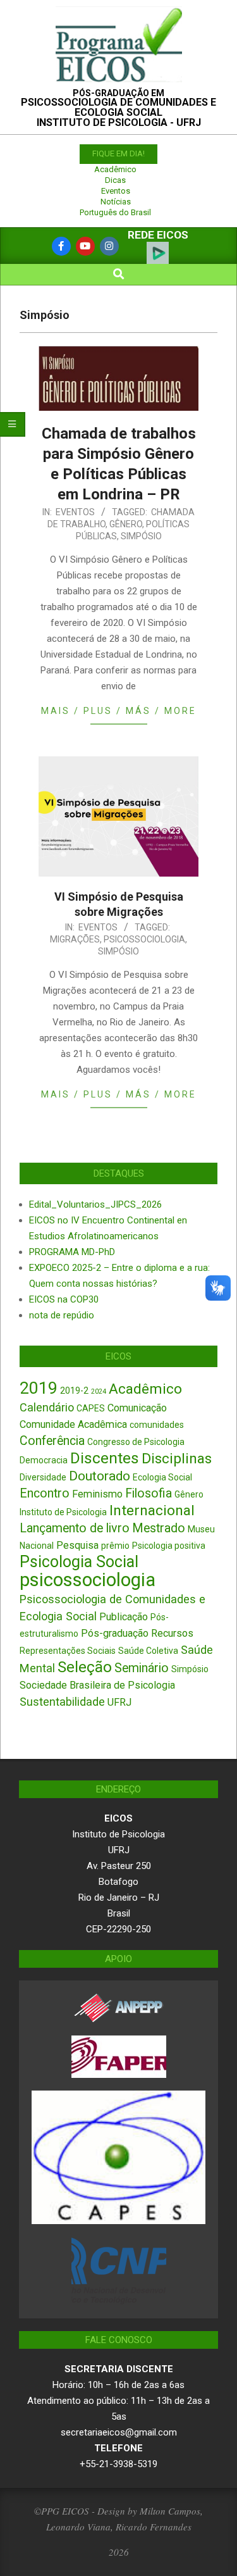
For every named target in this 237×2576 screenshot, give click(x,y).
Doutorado (100, 1476)
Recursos (172, 1633)
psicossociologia (144, 939)
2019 (39, 1388)
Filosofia (149, 1493)
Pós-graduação (115, 1633)
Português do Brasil (115, 212)
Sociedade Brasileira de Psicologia (97, 1685)
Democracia (44, 1460)
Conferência (52, 1441)
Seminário (142, 1668)
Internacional (152, 1510)
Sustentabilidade (62, 1702)
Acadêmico (115, 169)
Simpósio (141, 536)
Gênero (126, 524)
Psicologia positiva (169, 1546)
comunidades (157, 1425)
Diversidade (43, 1477)
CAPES (91, 1408)
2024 (99, 1391)
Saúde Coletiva (148, 1651)
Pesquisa (77, 1545)
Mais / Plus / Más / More (119, 711)
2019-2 (74, 1391)
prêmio (115, 1546)
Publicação (124, 1617)
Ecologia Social (162, 1477)
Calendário (47, 1407)
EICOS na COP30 (64, 1299)
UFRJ (119, 1702)
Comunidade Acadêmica (73, 1424)
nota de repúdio (62, 1315)
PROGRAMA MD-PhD (72, 1252)
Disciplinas (177, 1459)
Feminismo (97, 1494)
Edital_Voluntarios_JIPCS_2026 (95, 1204)
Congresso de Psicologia (136, 1442)
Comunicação (137, 1408)
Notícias (116, 202)
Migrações (75, 939)
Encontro (45, 1493)
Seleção (85, 1667)
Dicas (115, 180)
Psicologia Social (79, 1562)
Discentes (105, 1458)
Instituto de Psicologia (63, 1512)
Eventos (116, 191)
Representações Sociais (68, 1651)
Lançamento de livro (75, 1528)
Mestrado (159, 1528)
